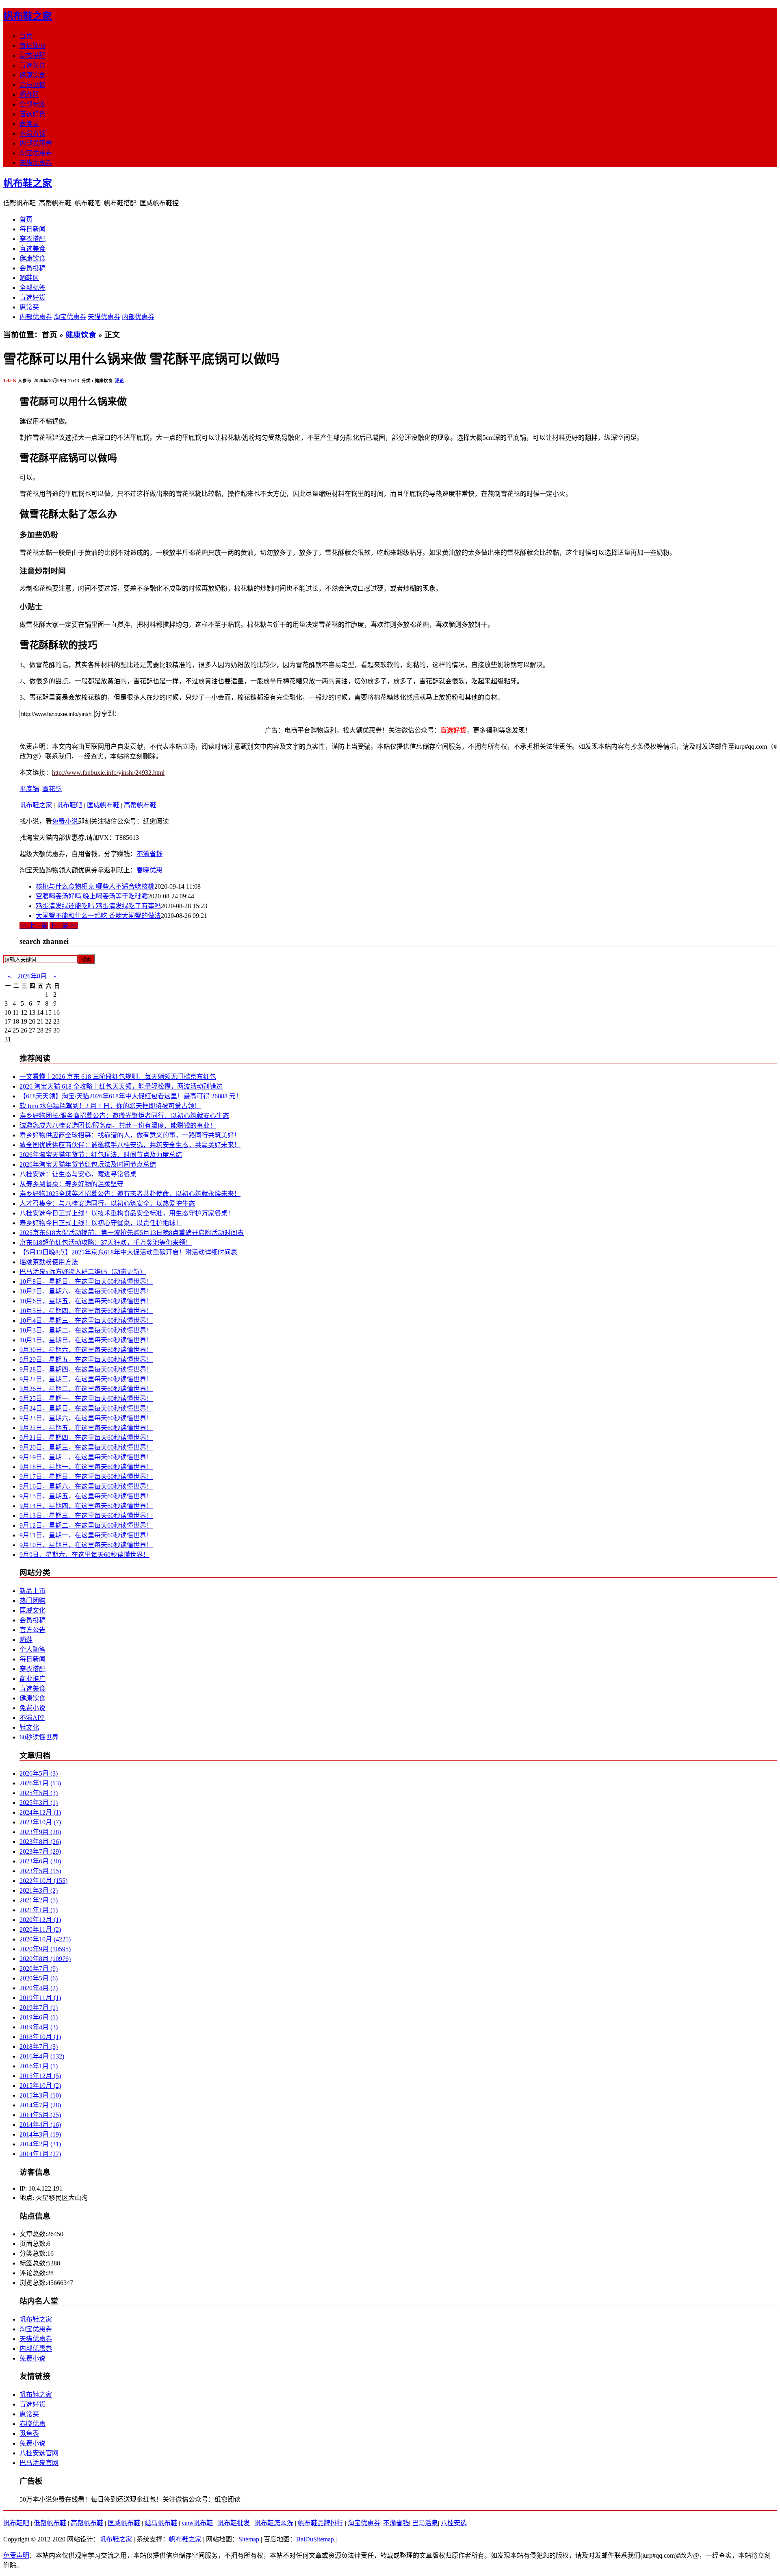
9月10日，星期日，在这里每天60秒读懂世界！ (86, 1545)
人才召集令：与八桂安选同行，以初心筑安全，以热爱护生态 (107, 1203)
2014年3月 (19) (40, 2134)
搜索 (86, 960)
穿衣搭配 (32, 55)
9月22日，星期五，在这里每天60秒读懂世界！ (86, 1428)
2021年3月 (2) (39, 1890)
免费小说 (65, 821)
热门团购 (32, 1601)
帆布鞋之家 (28, 16)
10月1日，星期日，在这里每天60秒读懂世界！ (86, 1340)
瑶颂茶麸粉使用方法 (49, 1262)
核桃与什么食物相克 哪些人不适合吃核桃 (95, 886)
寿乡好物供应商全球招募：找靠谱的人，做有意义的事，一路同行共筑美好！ (130, 1135)
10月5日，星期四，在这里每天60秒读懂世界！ (86, 1311)
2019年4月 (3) (39, 2027)
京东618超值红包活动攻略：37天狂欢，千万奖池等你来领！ (106, 1242)
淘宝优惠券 (36, 153)
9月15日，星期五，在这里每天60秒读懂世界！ (86, 1496)
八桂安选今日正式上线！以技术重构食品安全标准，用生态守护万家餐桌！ (127, 1213)
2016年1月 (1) (39, 2066)
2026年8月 (32, 976)
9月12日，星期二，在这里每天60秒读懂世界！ (86, 1525)
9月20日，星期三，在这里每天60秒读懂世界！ (86, 1447)
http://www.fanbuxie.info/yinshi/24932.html (108, 773)
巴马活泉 (425, 2523)
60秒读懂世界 (39, 1737)
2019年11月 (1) (40, 1998)
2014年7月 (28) (40, 2105)
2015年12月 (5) (40, 2076)
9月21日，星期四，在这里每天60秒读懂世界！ (86, 1438)
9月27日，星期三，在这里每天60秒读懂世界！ (86, 1379)
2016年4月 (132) (42, 2056)
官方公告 (32, 1630)
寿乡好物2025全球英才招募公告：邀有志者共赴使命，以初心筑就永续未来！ (130, 1194)
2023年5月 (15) (40, 1871)
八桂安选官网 (39, 2453)
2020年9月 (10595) (45, 1949)
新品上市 (32, 1591)
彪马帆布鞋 (161, 2523)
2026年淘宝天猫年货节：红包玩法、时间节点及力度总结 (101, 1155)
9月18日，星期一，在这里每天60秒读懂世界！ (86, 1467)
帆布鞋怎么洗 (274, 2523)
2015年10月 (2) (40, 2086)
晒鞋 (26, 1640)
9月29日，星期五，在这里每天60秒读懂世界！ (86, 1360)
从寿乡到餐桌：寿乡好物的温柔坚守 (71, 1184)
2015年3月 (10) (40, 2095)
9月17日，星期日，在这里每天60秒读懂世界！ (86, 1477)
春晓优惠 (149, 870)
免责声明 (16, 2555)
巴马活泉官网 (39, 2463)
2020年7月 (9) (39, 1968)
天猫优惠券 (36, 163)
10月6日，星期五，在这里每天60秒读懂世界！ (86, 1301)
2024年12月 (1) (40, 1812)
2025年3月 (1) (39, 1803)
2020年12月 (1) (40, 1920)
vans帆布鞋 (197, 2523)
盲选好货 (32, 114)
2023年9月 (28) (40, 1832)
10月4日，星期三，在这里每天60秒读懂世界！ (86, 1321)
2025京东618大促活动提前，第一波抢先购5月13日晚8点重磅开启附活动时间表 (132, 1233)
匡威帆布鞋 (103, 805)
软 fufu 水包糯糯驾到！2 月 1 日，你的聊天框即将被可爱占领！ (110, 1106)
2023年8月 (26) (40, 1842)
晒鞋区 (29, 95)
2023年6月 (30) (40, 1861)
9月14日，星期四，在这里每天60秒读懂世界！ (86, 1506)
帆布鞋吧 (69, 805)
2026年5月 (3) (39, 1773)
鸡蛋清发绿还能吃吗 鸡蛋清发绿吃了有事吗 (98, 906)
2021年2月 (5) (39, 1900)
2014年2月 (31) (40, 2144)
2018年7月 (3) (39, 2047)
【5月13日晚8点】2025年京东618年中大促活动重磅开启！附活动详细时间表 (128, 1252)
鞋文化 (29, 1727)
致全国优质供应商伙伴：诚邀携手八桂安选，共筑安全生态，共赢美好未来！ (130, 1145)
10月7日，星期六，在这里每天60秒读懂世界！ (86, 1291)
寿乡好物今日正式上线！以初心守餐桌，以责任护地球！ (101, 1223)
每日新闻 (32, 46)
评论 (119, 380)
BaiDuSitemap (315, 2539)
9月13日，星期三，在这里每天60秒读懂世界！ (86, 1516)
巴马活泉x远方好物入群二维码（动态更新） (83, 1272)
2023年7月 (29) (40, 1851)
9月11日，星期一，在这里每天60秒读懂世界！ (86, 1535)
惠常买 (29, 124)
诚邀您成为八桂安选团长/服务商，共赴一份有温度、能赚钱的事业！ (118, 1125)
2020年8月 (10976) (45, 1959)
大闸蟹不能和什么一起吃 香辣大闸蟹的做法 (98, 916)
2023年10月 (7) (40, 1822)
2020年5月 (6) (39, 1978)
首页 (26, 36)
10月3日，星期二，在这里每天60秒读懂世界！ (86, 1330)
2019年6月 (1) (39, 2017)
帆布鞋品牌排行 (321, 2523)
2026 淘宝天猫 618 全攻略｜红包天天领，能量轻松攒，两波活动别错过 (121, 1086)
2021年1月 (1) (39, 1910)
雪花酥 (52, 789)
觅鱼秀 (29, 2434)
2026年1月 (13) (40, 1783)
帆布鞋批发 (234, 2523)
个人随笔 (32, 1649)
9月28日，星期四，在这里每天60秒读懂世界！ (86, 1369)
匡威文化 (32, 1610)
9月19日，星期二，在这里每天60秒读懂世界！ (86, 1457)
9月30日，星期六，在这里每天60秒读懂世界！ (86, 1350)
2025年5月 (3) (39, 1793)
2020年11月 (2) (40, 1929)
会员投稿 (32, 85)
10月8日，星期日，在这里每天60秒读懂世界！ (86, 1281)
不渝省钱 (32, 134)
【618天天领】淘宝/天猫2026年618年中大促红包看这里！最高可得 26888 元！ (131, 1096)
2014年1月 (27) (40, 2154)
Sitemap (249, 2539)
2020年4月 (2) (39, 1988)
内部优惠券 (36, 143)
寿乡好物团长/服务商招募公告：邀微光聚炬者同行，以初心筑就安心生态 (124, 1116)
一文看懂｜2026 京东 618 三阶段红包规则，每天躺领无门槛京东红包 (118, 1077)
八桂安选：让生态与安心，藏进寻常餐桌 (78, 1174)
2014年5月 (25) (40, 2115)
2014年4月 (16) (40, 2125)
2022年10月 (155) (43, 1881)
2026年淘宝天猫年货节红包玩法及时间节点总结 (88, 1164)
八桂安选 (454, 2523)
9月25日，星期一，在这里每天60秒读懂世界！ (86, 1399)
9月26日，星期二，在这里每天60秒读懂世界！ (86, 1389)
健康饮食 (32, 75)
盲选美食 (32, 65)
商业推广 (32, 1679)
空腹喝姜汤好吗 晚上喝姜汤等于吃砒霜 (92, 896)
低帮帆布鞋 (50, 2523)
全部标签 (32, 104)
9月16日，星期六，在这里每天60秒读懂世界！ (86, 1486)
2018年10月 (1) (40, 2037)
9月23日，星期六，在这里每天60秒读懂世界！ (86, 1418)
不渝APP (32, 1718)
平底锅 (29, 789)
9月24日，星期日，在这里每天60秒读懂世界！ (86, 1408)
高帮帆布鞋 (140, 805)
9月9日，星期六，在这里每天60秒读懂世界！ (84, 1555)
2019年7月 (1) (39, 2008)
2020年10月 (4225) (45, 1939)
